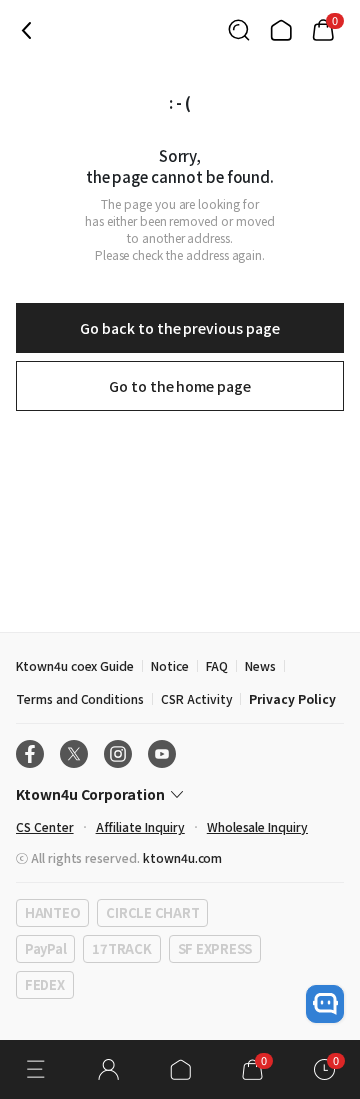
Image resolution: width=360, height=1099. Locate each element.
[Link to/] (281, 30)
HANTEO (52, 912)
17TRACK (121, 948)
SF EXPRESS (215, 948)
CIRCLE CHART (152, 912)
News (260, 665)
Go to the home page (180, 386)
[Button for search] (239, 30)
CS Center (45, 826)
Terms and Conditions (80, 698)
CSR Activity (196, 698)
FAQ (217, 665)
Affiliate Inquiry (140, 826)
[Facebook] (30, 754)
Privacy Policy (292, 698)
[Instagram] (118, 754)
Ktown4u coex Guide (75, 665)
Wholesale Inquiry (257, 826)
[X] (74, 754)
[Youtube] (162, 754)
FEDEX (45, 984)
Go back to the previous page (179, 328)
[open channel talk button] (325, 1004)
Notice (170, 665)
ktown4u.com (182, 857)
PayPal (45, 948)
